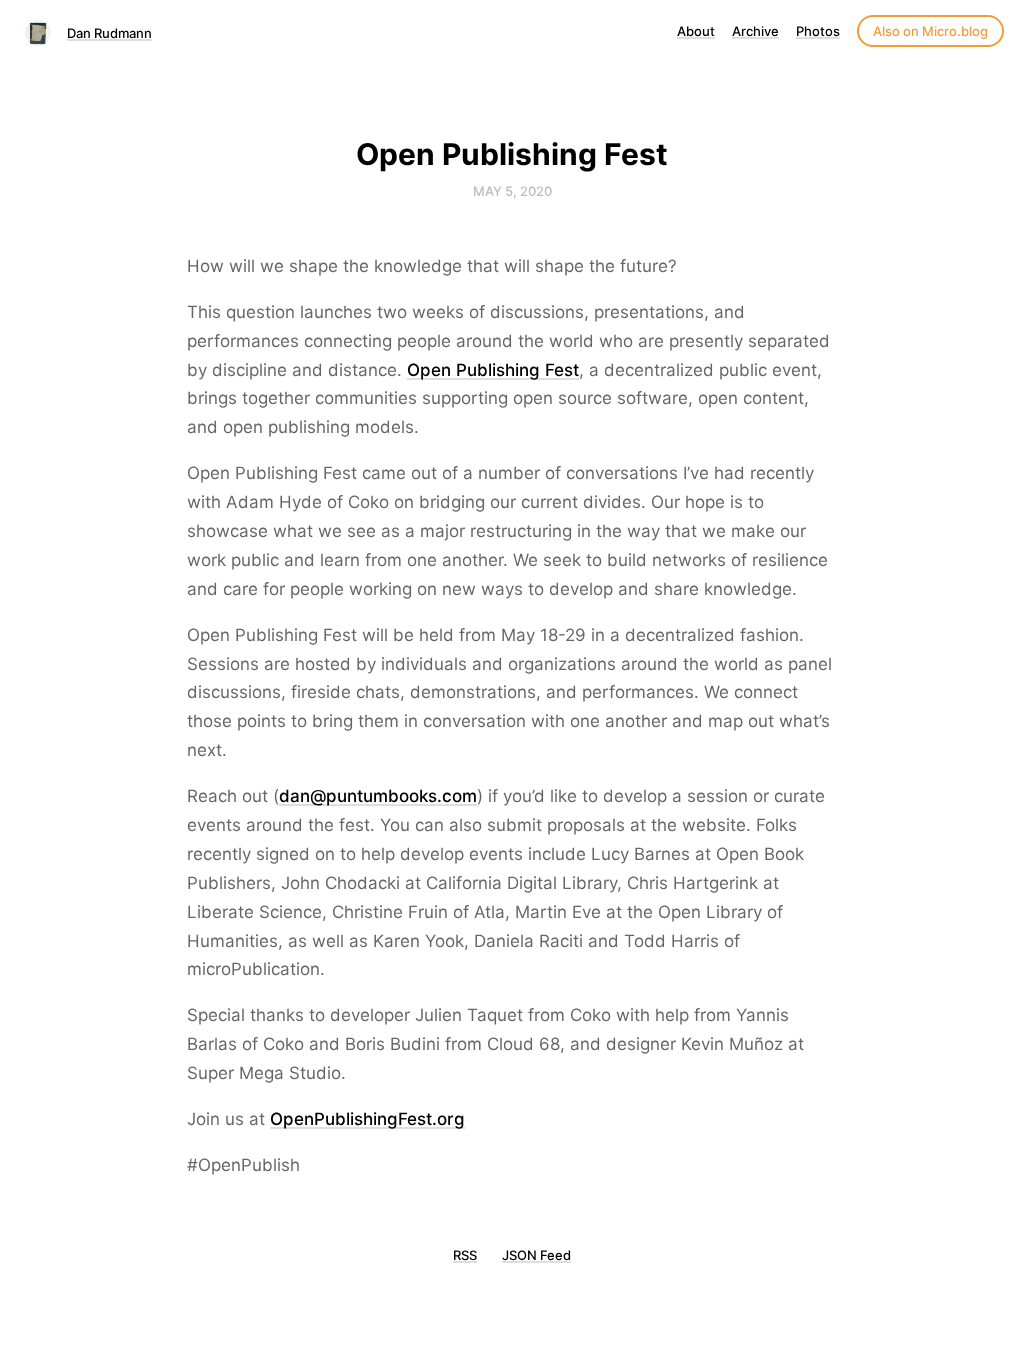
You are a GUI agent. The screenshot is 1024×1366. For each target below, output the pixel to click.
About (696, 31)
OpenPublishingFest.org (367, 1119)
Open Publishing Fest (493, 370)
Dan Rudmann (109, 33)
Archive (755, 31)
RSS (465, 1255)
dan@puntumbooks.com (378, 796)
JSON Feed (536, 1255)
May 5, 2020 (512, 191)
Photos (818, 31)
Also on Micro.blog (930, 31)
